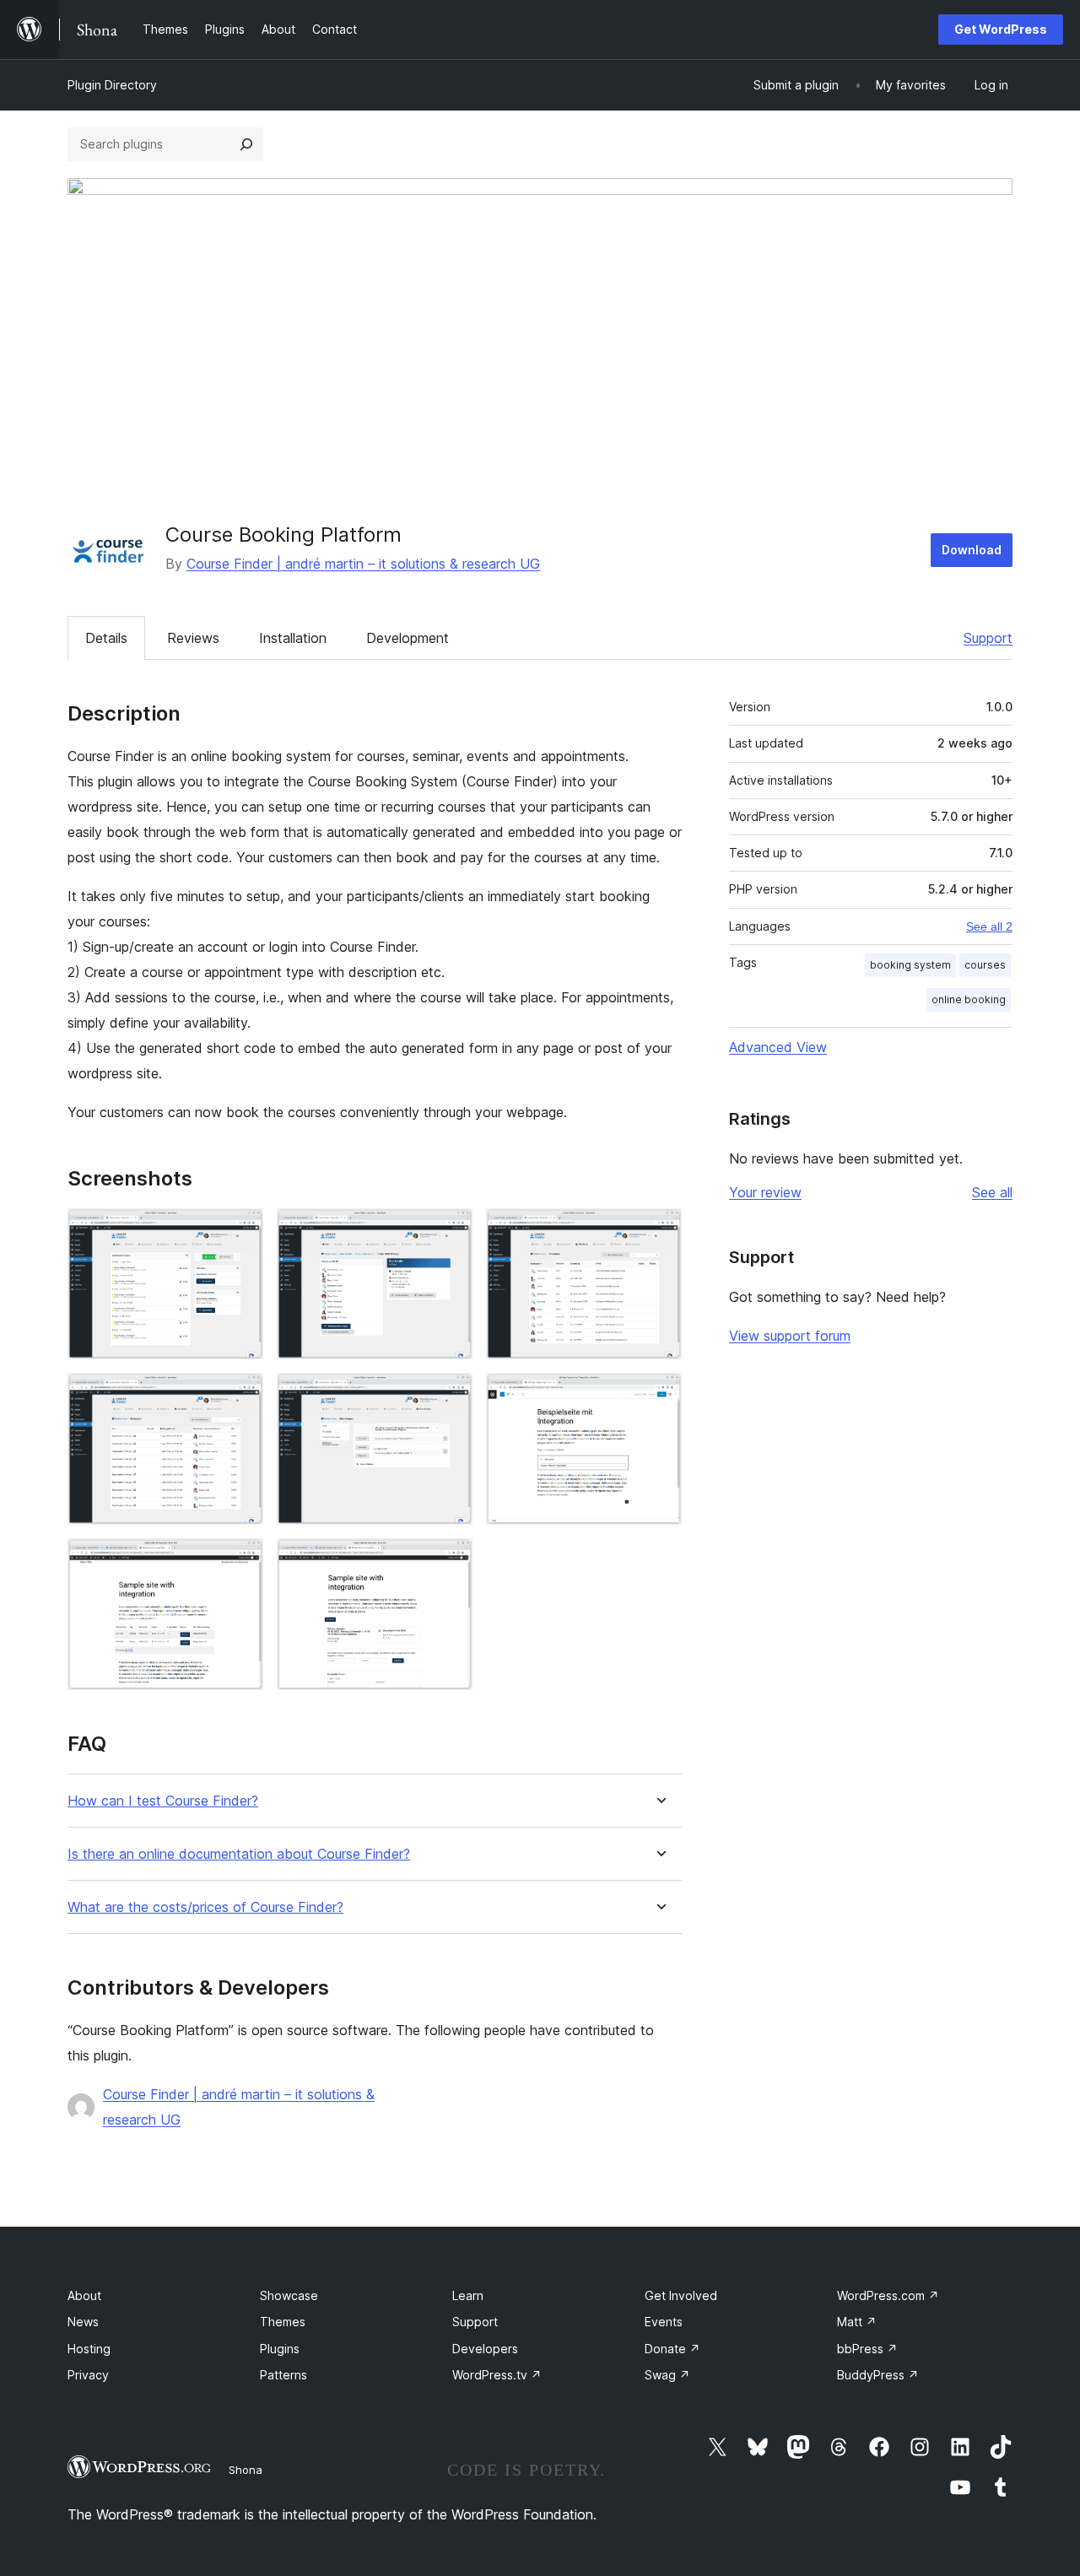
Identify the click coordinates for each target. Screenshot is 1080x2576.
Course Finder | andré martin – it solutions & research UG (363, 564)
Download (972, 550)
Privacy (88, 2375)
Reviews (193, 638)
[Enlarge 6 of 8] (659, 1396)
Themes (283, 2322)
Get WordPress (1001, 29)
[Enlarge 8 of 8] (450, 1561)
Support (988, 638)
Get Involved (681, 2295)
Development (408, 638)
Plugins (280, 2349)
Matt (857, 2322)
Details (106, 638)
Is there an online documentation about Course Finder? (239, 1854)
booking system (910, 965)
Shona (246, 2470)
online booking (969, 999)
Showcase (289, 2295)
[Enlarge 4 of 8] (240, 1396)
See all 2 (989, 926)
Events (664, 2322)
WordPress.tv (497, 2375)
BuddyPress (878, 2375)
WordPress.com (888, 2295)
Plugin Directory (112, 85)
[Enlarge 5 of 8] (450, 1396)
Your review (765, 1192)
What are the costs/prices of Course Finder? (205, 1907)
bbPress (867, 2349)
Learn (468, 2295)
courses (985, 965)
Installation (293, 638)
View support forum (790, 1336)
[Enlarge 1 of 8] (240, 1231)
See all (992, 1192)
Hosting (89, 2349)
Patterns (283, 2375)
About (84, 2295)
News (83, 2322)
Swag (667, 2375)
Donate (672, 2349)
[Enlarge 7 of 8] (240, 1561)
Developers (485, 2349)
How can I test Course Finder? (163, 1801)
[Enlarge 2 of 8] (450, 1231)
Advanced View (778, 1047)
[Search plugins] (246, 144)
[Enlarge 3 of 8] (659, 1231)
